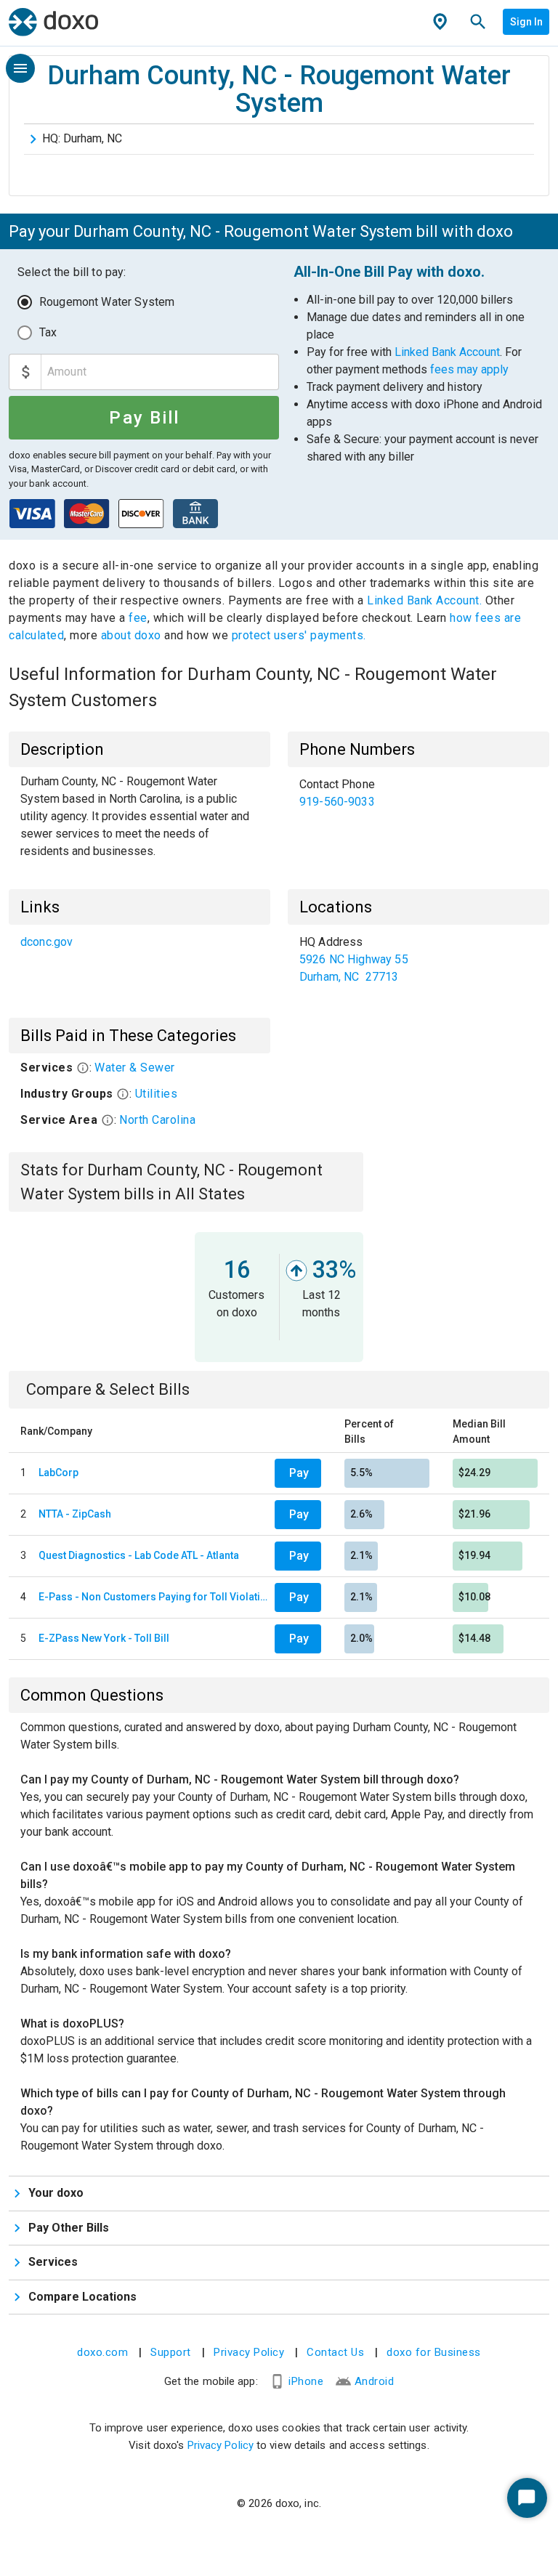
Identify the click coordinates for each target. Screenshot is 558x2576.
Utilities (157, 1094)
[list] (418, 793)
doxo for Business (434, 2352)
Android (375, 2381)
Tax (48, 332)
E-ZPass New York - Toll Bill (104, 1638)
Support (171, 2352)
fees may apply (469, 369)
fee (138, 618)
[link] (418, 793)
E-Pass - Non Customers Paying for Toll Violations (154, 1597)
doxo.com (102, 2352)
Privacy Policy (249, 2352)
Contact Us (335, 2352)
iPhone (306, 2381)
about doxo (131, 635)
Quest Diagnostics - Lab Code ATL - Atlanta (139, 1555)
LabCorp (58, 1473)
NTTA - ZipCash (75, 1514)
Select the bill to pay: (72, 272)
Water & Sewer (135, 1068)
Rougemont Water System (107, 302)
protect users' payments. (299, 635)
